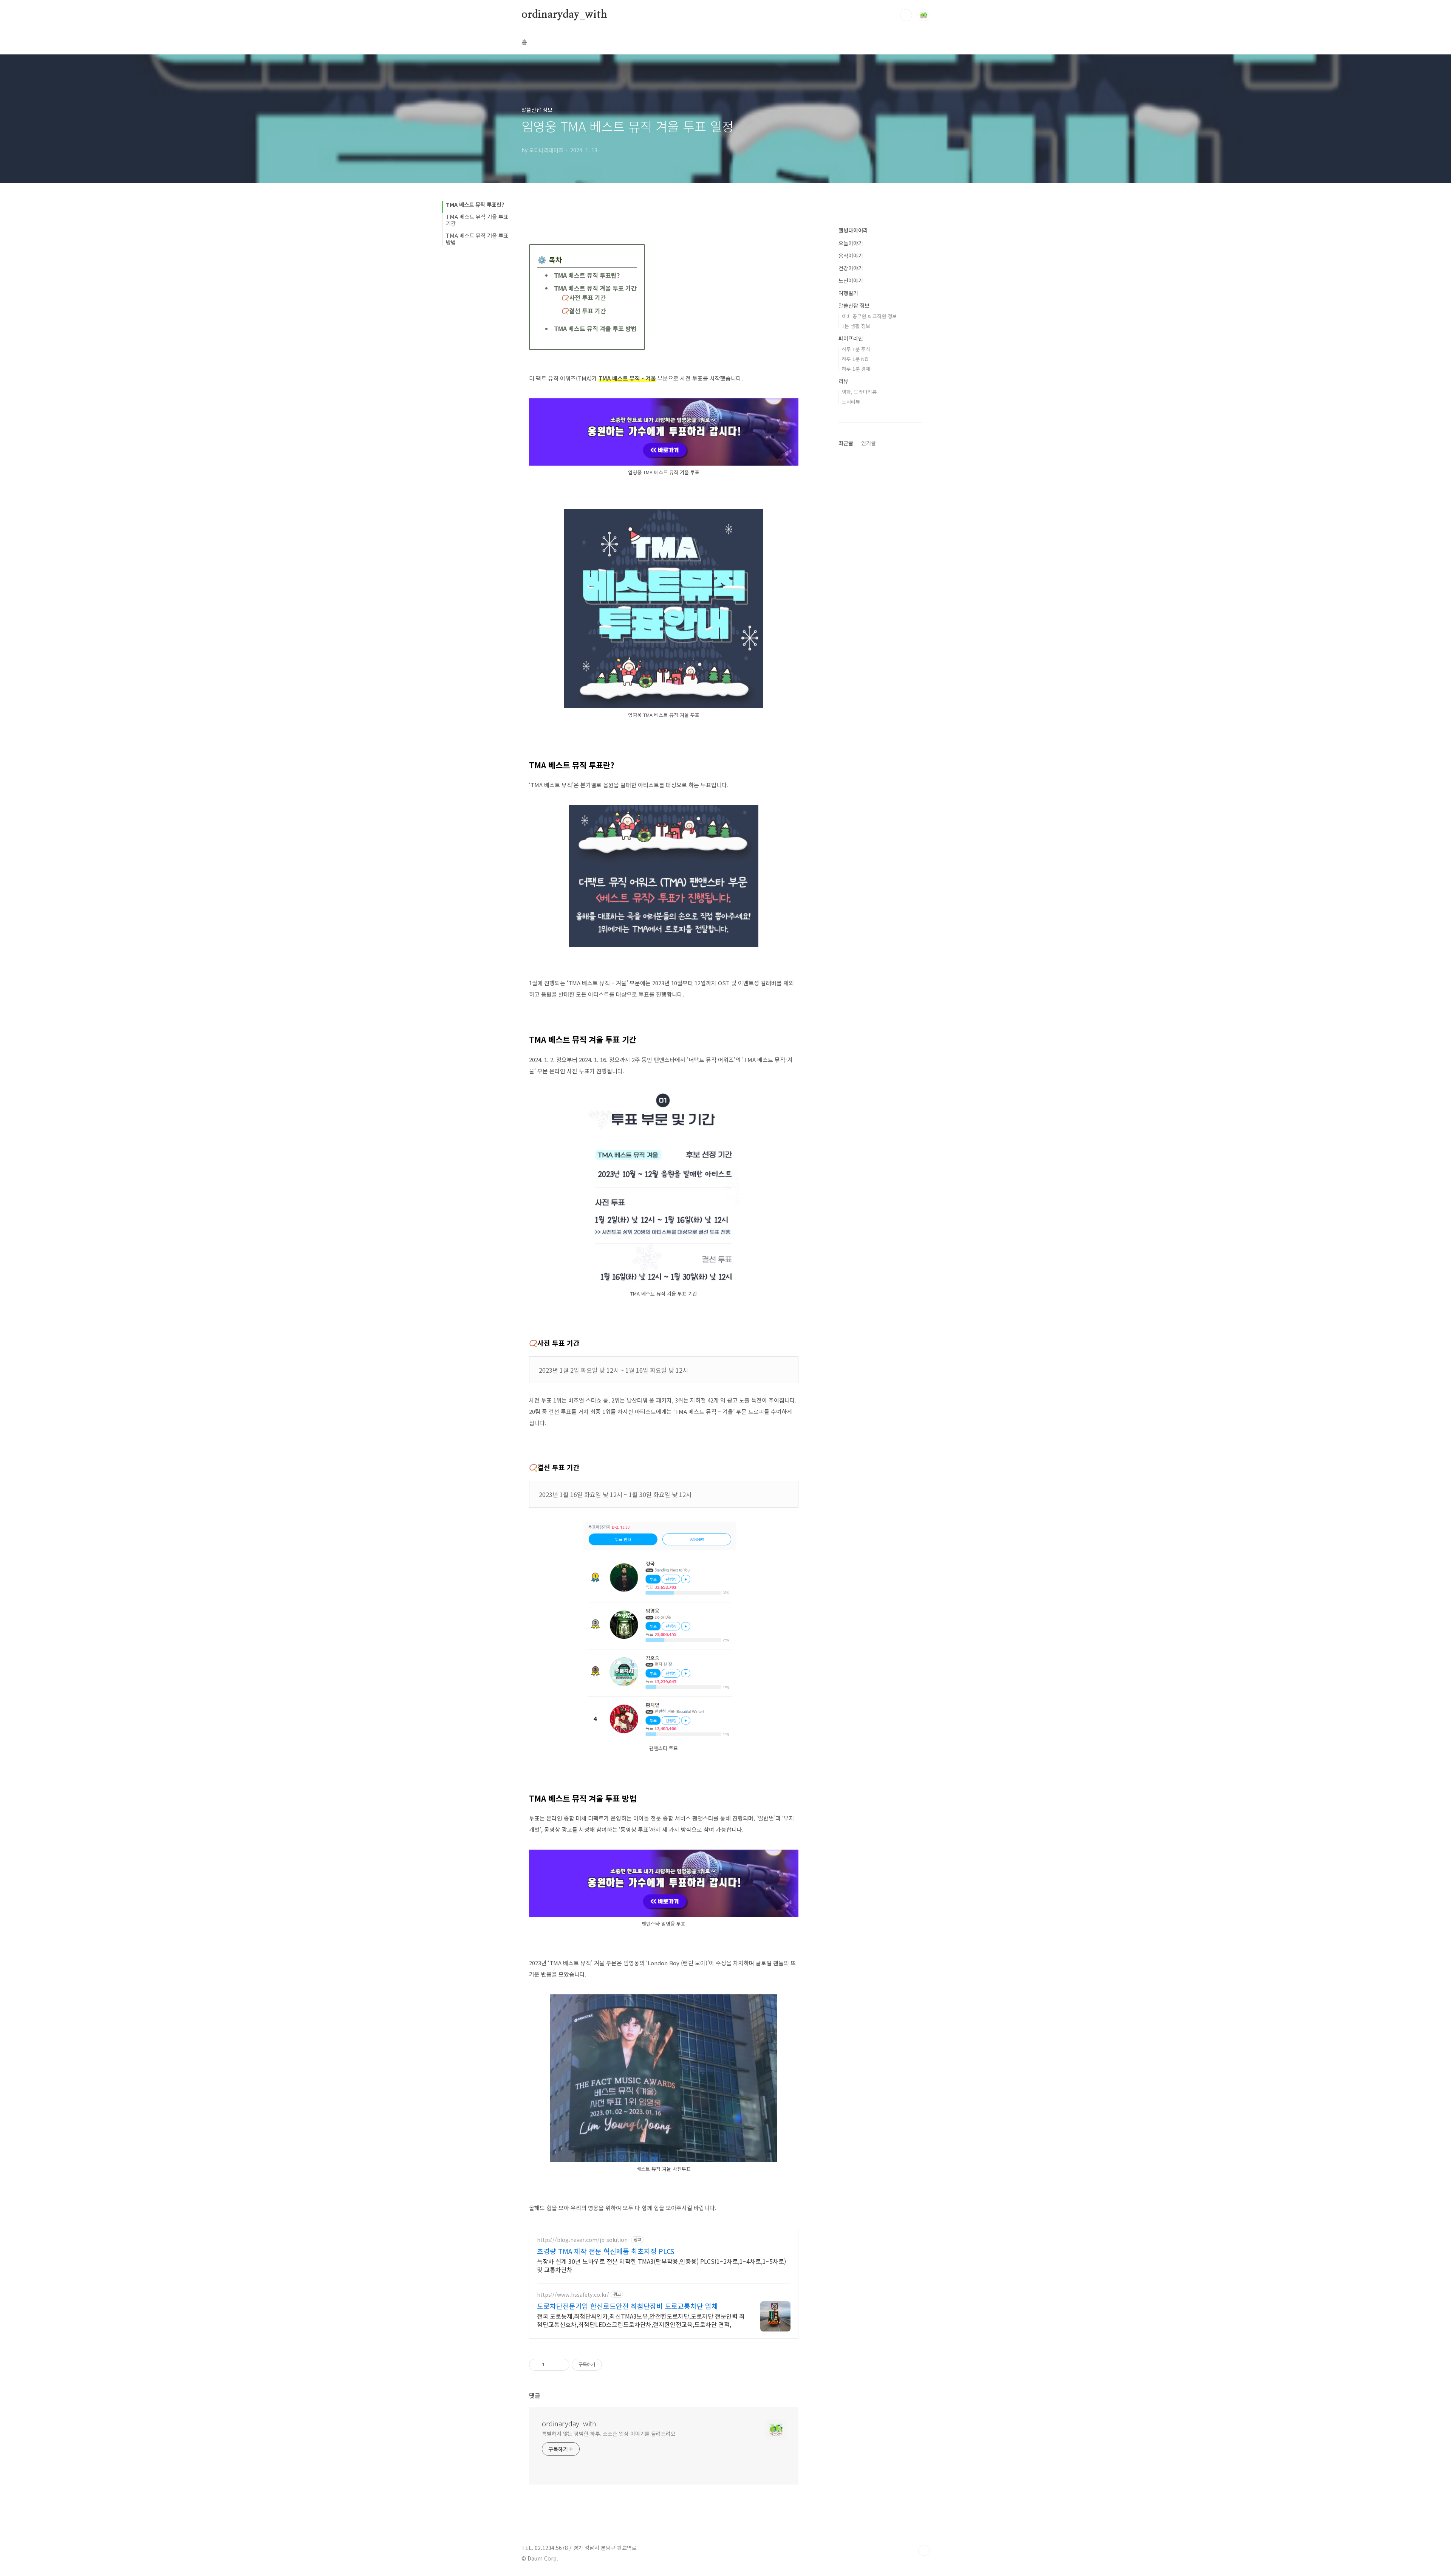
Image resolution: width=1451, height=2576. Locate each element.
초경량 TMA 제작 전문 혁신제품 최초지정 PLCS (606, 2251)
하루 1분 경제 (856, 369)
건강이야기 (851, 268)
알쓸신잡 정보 (854, 305)
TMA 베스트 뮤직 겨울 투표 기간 (477, 220)
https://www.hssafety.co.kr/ (573, 2295)
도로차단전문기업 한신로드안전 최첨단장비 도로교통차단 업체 (627, 2306)
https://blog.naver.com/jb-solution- (583, 2240)
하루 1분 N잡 (855, 359)
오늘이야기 (851, 243)
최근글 (846, 443)
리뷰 (843, 381)
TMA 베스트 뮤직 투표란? (475, 204)
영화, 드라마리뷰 (859, 392)
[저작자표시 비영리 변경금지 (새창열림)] (612, 2365)
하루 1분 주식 (856, 349)
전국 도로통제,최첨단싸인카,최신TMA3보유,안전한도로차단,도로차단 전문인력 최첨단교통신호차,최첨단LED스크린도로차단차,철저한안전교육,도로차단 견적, (641, 2320)
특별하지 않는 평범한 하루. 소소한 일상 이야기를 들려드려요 (609, 2434)
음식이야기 (851, 255)
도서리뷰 (851, 402)
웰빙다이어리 (853, 230)
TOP (924, 2550)
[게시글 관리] (561, 2365)
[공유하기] (551, 2365)
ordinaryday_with (564, 15)
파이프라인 (851, 338)
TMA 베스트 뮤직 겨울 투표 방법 (477, 239)
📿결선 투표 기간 (584, 311)
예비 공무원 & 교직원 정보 (869, 316)
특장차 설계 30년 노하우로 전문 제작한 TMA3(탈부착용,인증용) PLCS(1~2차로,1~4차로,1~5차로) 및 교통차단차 (661, 2265)
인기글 (869, 443)
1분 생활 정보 (856, 326)
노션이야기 (851, 280)
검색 (906, 15)
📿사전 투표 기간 (584, 297)
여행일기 (848, 293)
